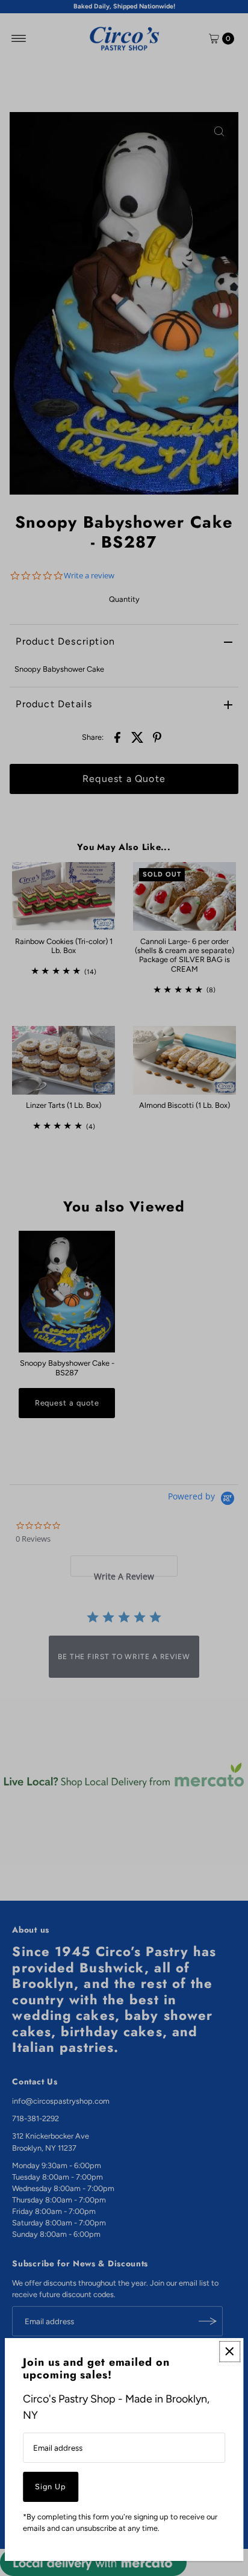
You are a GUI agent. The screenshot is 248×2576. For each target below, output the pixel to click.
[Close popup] (230, 2352)
